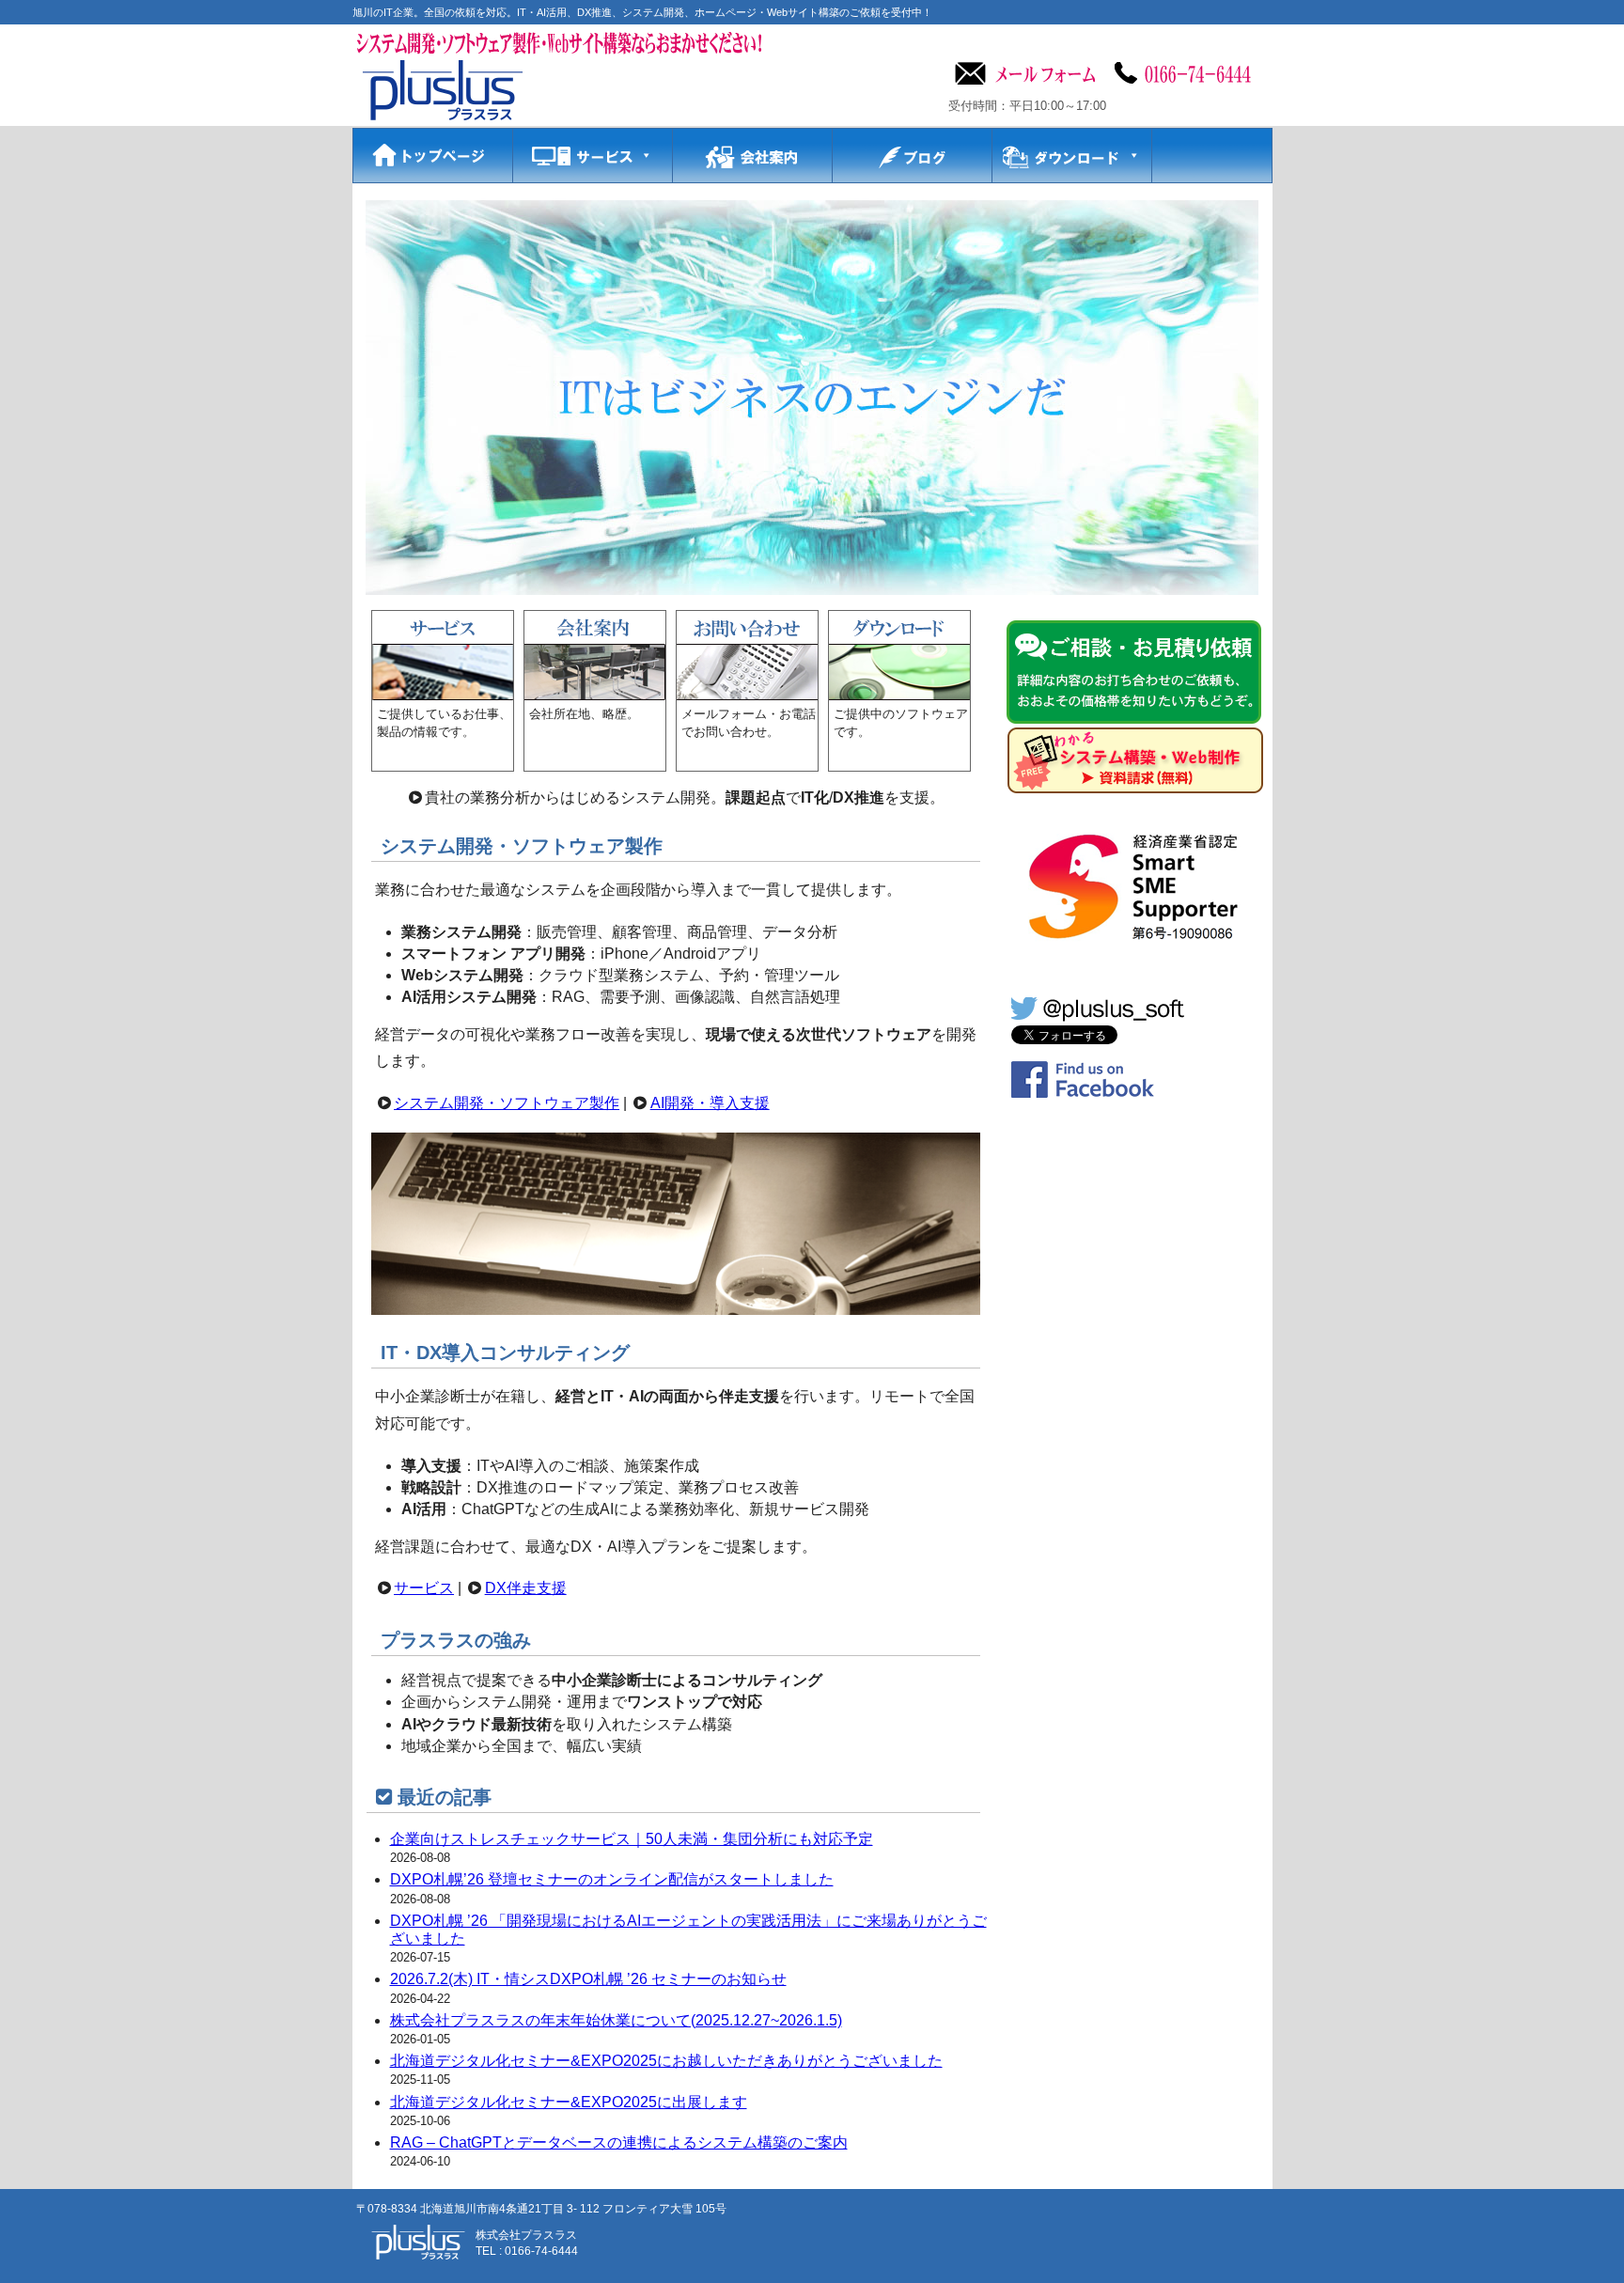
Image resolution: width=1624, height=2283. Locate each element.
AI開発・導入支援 (710, 1103)
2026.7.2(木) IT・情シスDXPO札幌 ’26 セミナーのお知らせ (588, 1979)
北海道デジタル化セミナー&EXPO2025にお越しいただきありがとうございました (666, 2061)
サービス (424, 1588)
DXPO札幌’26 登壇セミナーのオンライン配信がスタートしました (612, 1879)
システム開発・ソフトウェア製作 (507, 1103)
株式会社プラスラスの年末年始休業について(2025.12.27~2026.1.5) (616, 2020)
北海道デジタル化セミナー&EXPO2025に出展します (569, 2102)
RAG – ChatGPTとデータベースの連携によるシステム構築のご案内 (619, 2142)
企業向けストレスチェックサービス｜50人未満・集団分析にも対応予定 (632, 1839)
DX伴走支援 (526, 1588)
